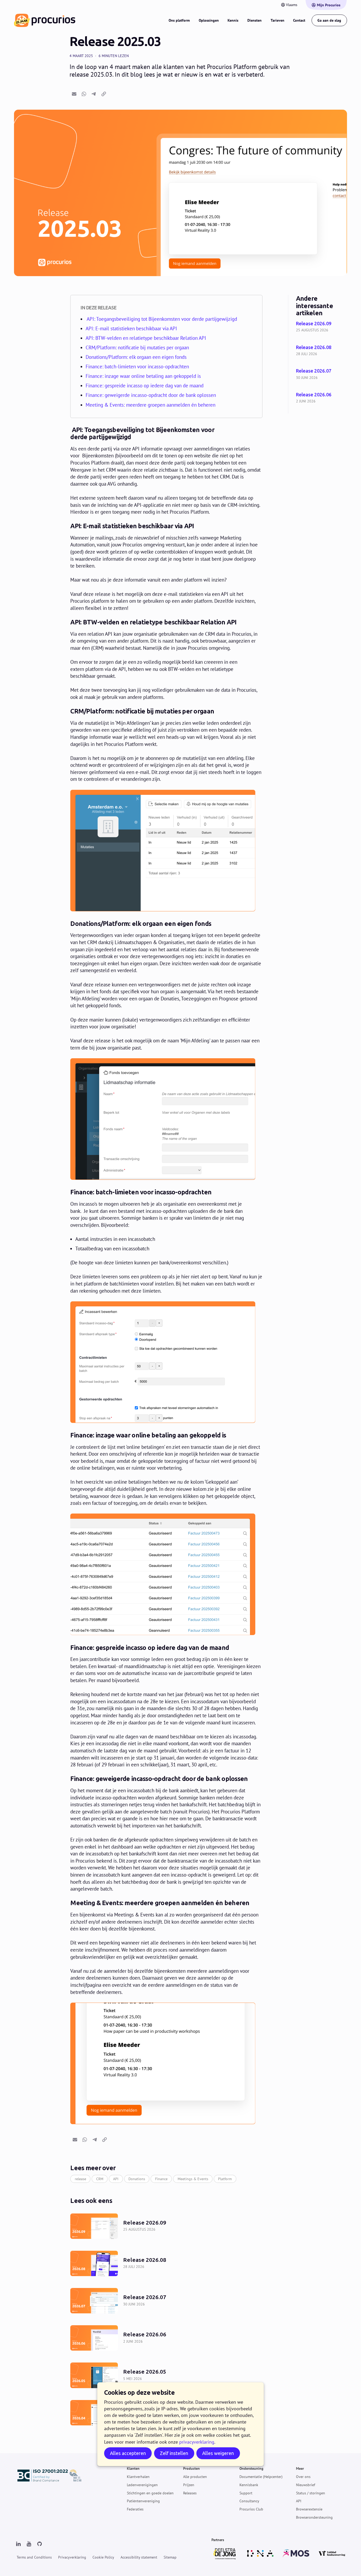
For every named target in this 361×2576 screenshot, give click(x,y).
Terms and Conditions (34, 2557)
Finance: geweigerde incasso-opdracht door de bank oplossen (152, 395)
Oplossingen (209, 20)
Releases (190, 2493)
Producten (191, 2468)
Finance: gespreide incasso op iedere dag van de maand (146, 386)
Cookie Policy (103, 2557)
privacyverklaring (197, 2442)
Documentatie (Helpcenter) (261, 2477)
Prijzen (189, 2485)
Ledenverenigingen (142, 2485)
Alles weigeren (218, 2453)
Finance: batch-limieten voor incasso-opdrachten (139, 366)
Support (246, 2493)
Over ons (303, 2477)
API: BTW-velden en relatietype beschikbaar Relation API (148, 338)
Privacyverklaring (72, 2557)
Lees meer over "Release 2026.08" (321, 351)
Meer (300, 2468)
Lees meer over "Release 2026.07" (321, 375)
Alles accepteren (128, 2453)
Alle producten (195, 2477)
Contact (299, 20)
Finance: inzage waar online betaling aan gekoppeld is (144, 376)
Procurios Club (251, 2509)
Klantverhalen (138, 2477)
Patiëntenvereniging (143, 2501)
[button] (74, 94)
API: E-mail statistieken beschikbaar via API (131, 328)
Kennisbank (249, 2485)
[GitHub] (39, 2544)
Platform (225, 2179)
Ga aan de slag (329, 20)
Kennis (233, 20)
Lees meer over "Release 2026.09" (321, 327)
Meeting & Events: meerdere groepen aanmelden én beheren (151, 405)
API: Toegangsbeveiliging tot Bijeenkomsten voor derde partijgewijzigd (161, 319)
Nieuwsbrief (306, 2485)
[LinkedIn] (18, 2544)
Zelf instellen (174, 2453)
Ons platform (179, 20)
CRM (100, 2179)
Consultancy (249, 2501)
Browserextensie (309, 2509)
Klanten (133, 2468)
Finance (161, 2179)
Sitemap (170, 2557)
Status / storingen (311, 2493)
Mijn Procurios (329, 5)
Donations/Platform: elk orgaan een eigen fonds (139, 357)
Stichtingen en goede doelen (150, 2493)
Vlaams (292, 5)
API (116, 2179)
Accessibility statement (139, 2557)
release (80, 2179)
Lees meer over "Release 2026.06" (321, 398)
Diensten (254, 20)
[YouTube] (29, 2544)
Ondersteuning (251, 2468)
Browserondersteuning (314, 2517)
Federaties (135, 2509)
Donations (137, 2179)
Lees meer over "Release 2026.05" (166, 2375)
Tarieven (277, 20)
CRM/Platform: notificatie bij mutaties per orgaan (137, 347)
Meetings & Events (193, 2179)
